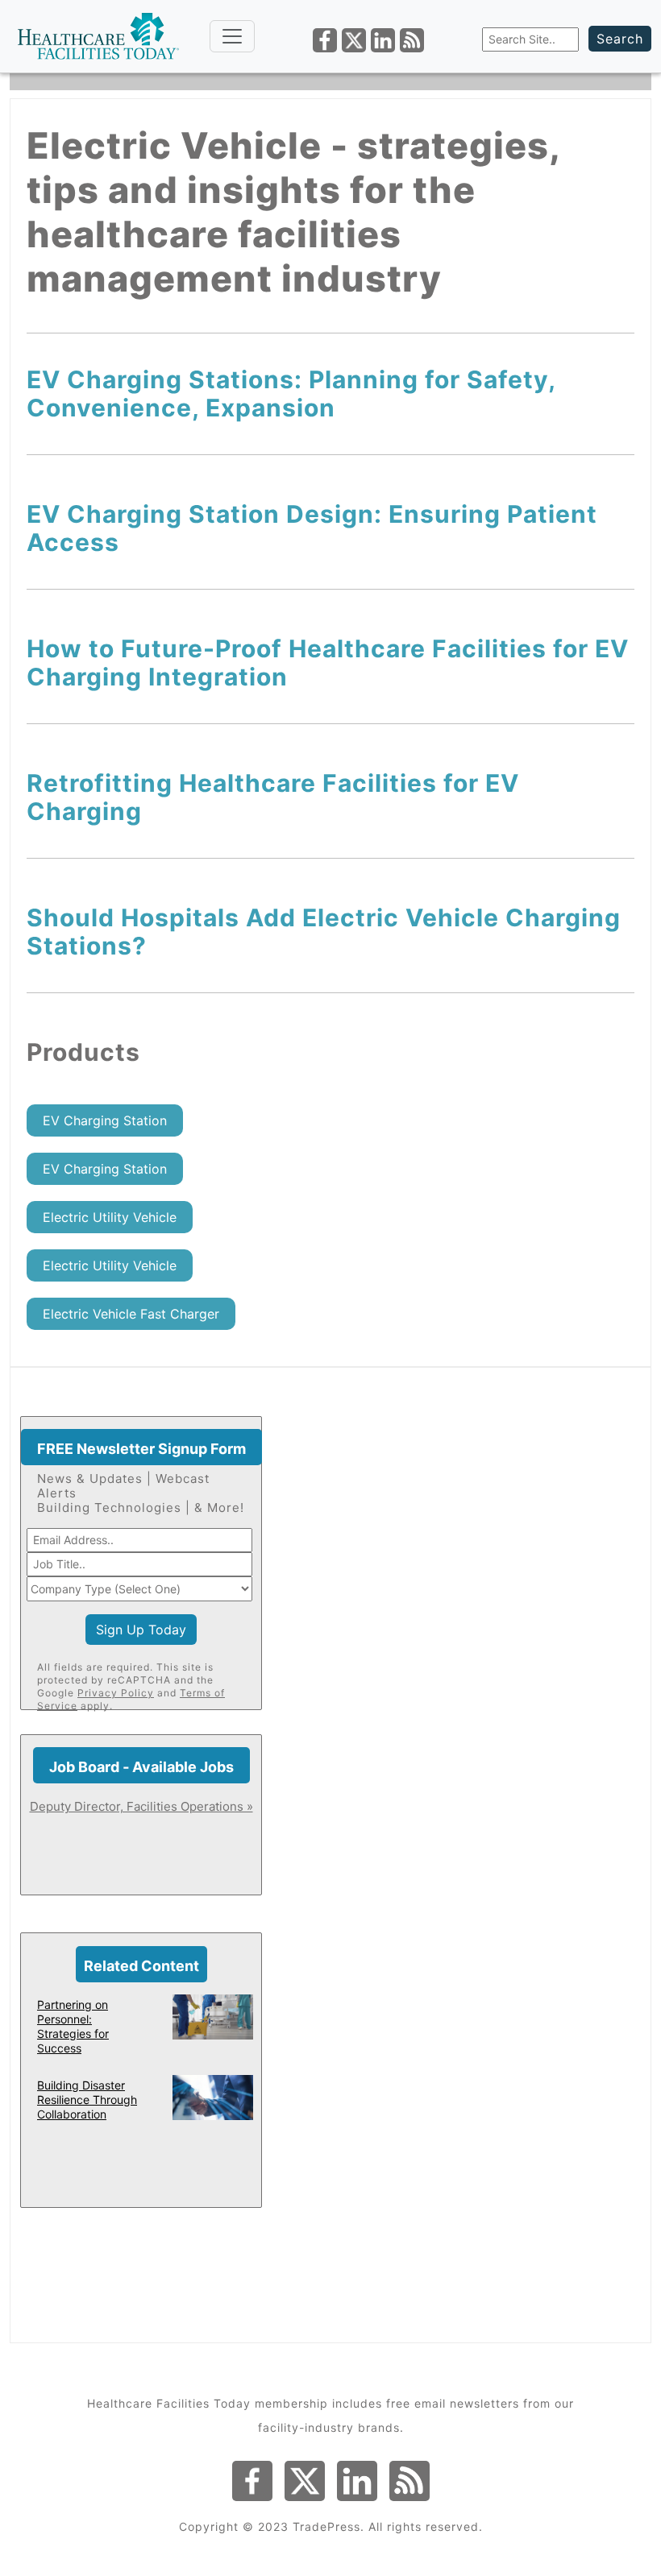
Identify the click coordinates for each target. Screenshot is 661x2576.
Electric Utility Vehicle (110, 1217)
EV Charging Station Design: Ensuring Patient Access (312, 528)
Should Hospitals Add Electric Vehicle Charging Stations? (324, 932)
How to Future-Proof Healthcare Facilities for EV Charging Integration (328, 663)
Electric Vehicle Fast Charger (131, 1314)
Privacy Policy (116, 1693)
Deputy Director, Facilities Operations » (141, 1806)
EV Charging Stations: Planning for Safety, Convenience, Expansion (291, 393)
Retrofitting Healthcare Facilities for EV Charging (273, 797)
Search (620, 39)
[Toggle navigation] (232, 36)
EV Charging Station (105, 1120)
